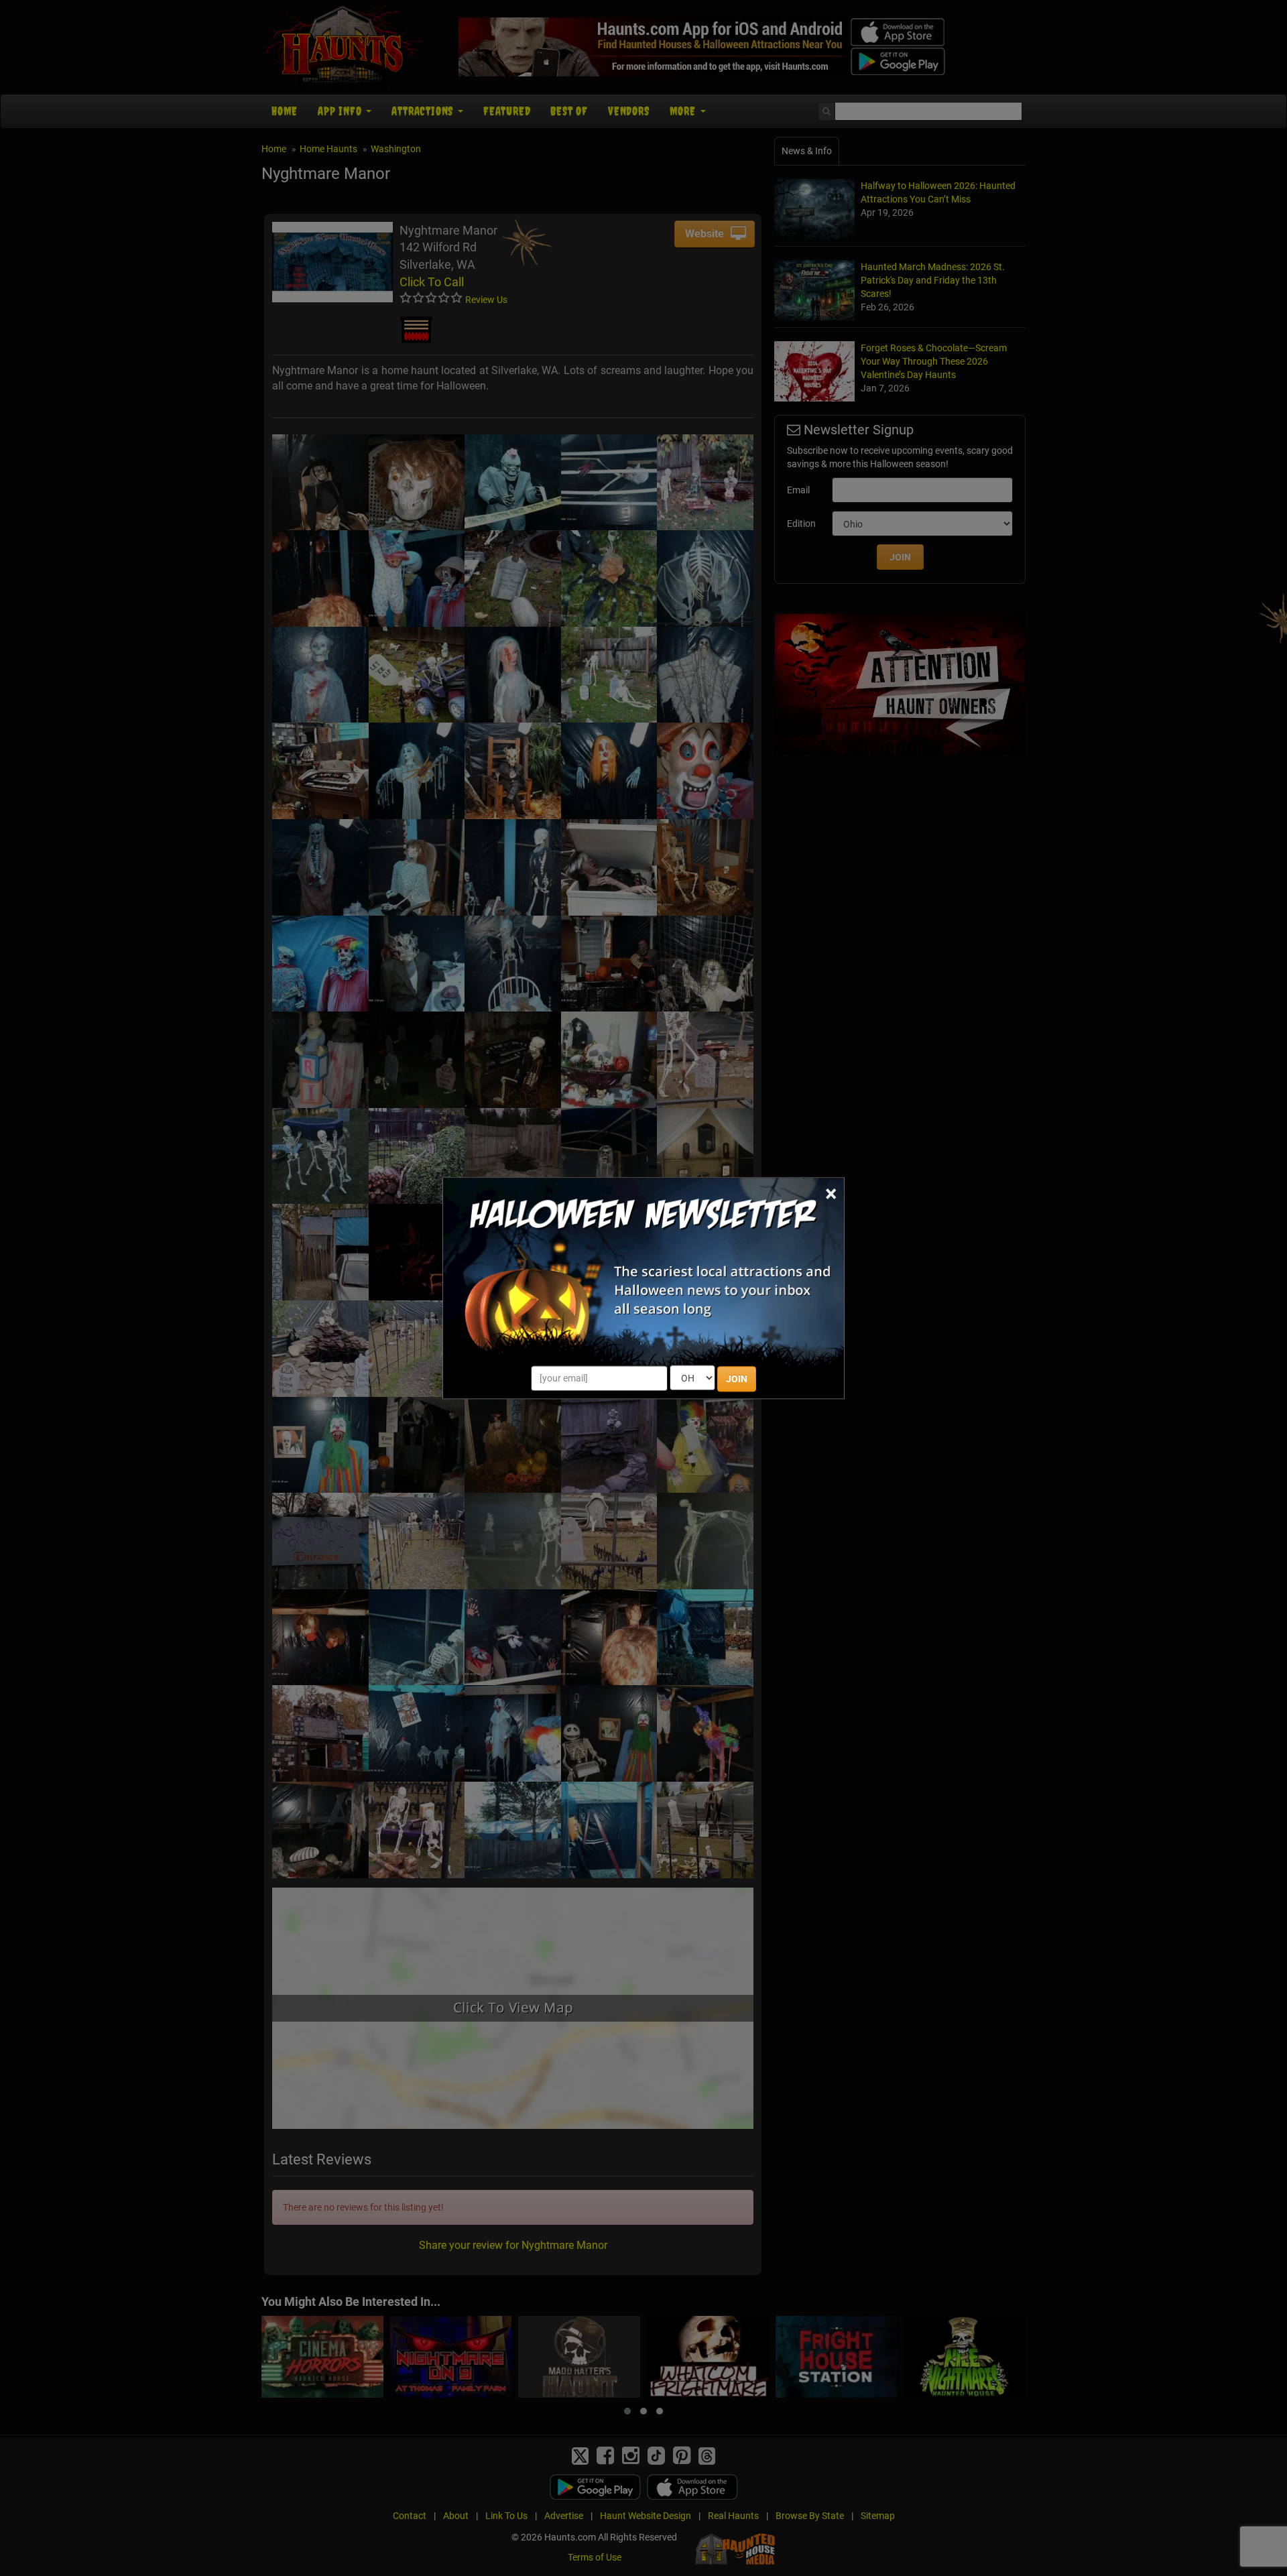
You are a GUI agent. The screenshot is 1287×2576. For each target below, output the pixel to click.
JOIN (737, 1379)
